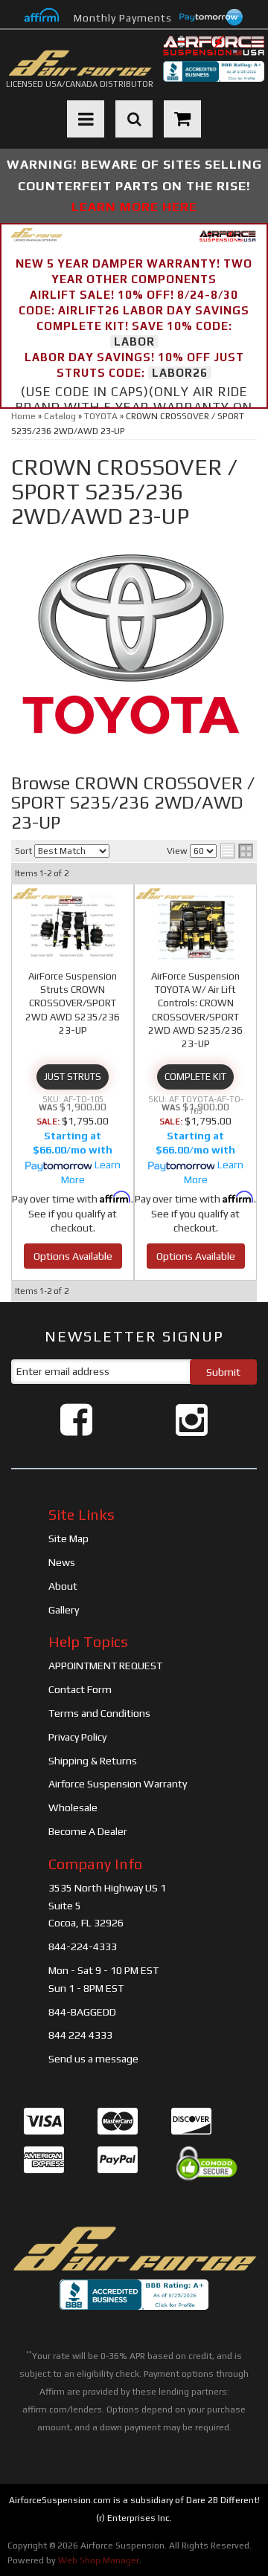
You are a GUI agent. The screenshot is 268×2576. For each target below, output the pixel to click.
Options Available (73, 1256)
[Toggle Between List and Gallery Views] (237, 851)
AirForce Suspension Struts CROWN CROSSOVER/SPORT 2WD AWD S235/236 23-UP (73, 1003)
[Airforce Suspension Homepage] (134, 2249)
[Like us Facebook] (76, 1420)
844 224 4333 (80, 2035)
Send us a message (93, 2059)
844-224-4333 (83, 1946)
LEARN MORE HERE (134, 207)
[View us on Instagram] (192, 1420)
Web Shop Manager (99, 2560)
